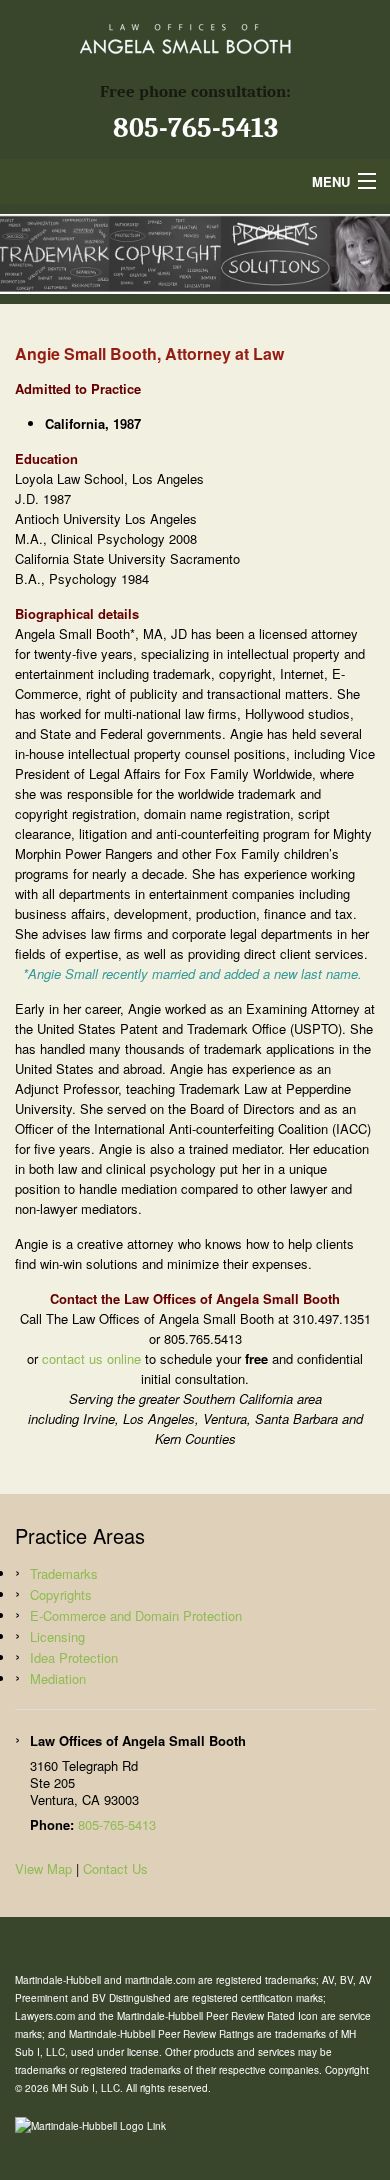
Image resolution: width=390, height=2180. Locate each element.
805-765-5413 (195, 128)
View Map (43, 1868)
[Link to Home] (195, 35)
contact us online (91, 1358)
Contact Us (115, 1868)
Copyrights (61, 1594)
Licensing (57, 1636)
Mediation (58, 1678)
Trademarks (64, 1573)
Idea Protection (74, 1657)
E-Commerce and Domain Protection (136, 1615)
